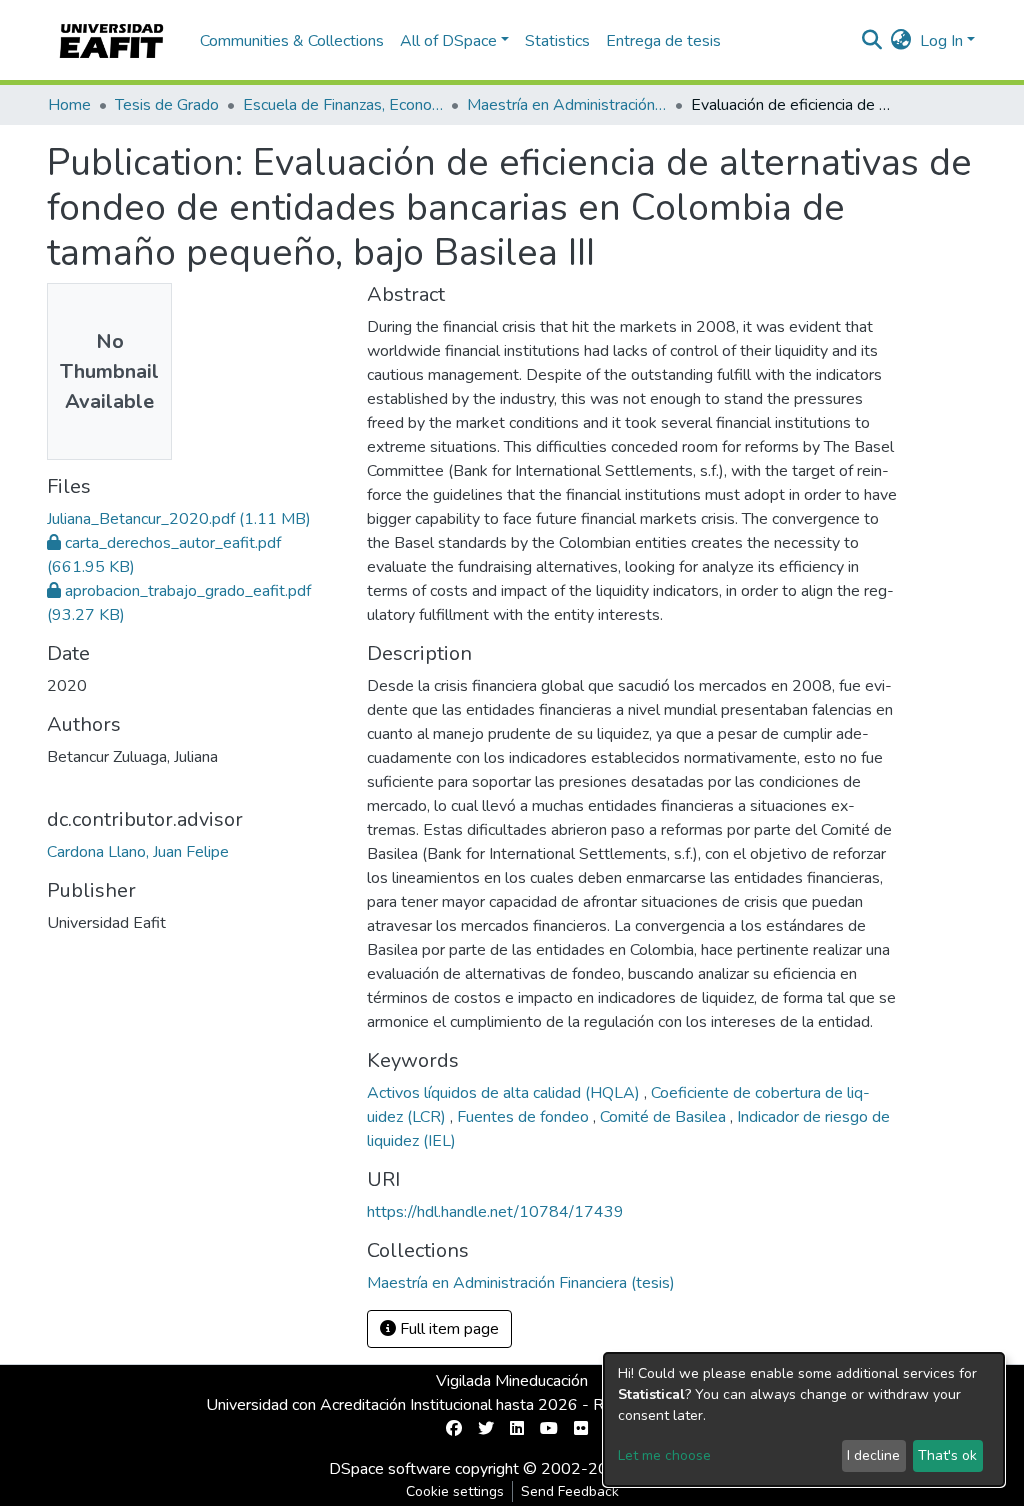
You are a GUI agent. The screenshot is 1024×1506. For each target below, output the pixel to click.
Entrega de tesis (663, 41)
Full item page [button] (447, 1329)
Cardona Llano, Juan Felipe (138, 852)
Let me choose (664, 1455)
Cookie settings (455, 1491)
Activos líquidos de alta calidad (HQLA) (505, 1093)
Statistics (557, 41)
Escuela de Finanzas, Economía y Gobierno (343, 105)
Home (69, 105)
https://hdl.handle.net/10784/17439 (495, 1212)
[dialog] (804, 1419)
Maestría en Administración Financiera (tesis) (567, 105)
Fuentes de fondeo (525, 1117)
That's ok (947, 1455)
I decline (873, 1455)
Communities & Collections (292, 41)
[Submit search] (872, 41)
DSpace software (390, 1469)
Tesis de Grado (167, 105)
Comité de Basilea (665, 1117)
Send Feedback (570, 1491)
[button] (901, 41)
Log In (941, 41)
